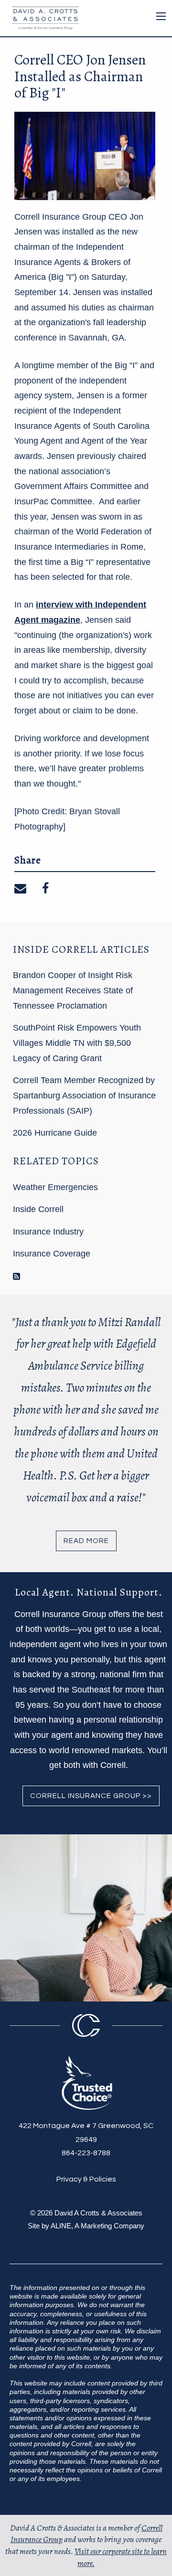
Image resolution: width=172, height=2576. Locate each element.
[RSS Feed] (16, 1277)
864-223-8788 (86, 2153)
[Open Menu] (161, 16)
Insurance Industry (48, 1232)
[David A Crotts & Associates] (43, 17)
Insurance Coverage (52, 1254)
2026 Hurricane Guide (55, 1133)
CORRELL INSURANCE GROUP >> (91, 1796)
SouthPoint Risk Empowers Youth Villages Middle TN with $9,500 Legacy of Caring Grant (77, 1043)
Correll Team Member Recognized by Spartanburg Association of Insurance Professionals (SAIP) (84, 1095)
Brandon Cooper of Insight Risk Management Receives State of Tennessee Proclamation (73, 990)
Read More (86, 1541)
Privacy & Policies (86, 2179)
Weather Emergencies (55, 1187)
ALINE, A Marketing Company (97, 2226)
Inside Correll (38, 1209)
